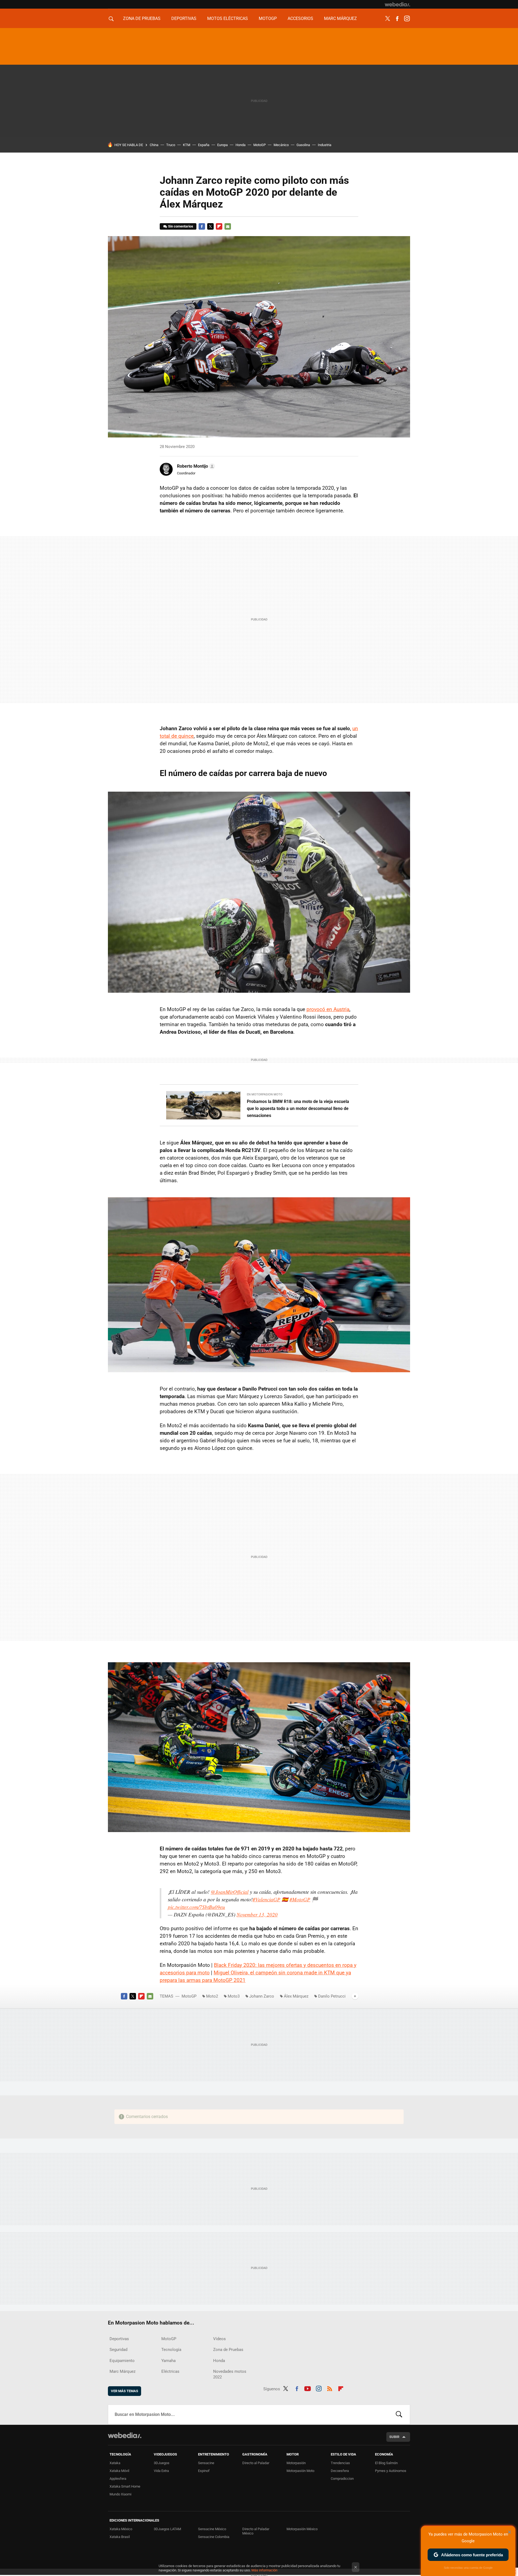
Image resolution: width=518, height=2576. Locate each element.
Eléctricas (170, 2371)
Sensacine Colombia (214, 2537)
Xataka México (121, 2529)
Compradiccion (342, 2479)
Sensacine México (212, 2529)
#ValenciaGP (266, 1899)
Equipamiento (122, 2361)
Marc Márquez (340, 18)
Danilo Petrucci (332, 1996)
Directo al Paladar (256, 2463)
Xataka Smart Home (125, 2486)
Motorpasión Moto (300, 2471)
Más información (264, 2570)
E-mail (228, 226)
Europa (222, 145)
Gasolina (303, 145)
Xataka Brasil (120, 2537)
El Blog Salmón (386, 2463)
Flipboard (219, 226)
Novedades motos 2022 (230, 2374)
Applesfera (118, 2479)
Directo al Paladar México (256, 2531)
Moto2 (212, 1996)
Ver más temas (125, 2391)
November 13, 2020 (257, 1914)
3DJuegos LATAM (167, 2529)
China (154, 145)
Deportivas (184, 18)
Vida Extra (161, 2471)
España (204, 145)
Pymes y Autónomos (391, 2471)
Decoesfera (340, 2471)
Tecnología (171, 2350)
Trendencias (340, 2463)
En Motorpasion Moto (265, 1094)
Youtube (308, 2388)
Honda (241, 145)
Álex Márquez (296, 1996)
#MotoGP (300, 1899)
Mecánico (281, 145)
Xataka (115, 2463)
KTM (187, 145)
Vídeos (219, 2339)
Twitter (387, 19)
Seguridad (118, 2350)
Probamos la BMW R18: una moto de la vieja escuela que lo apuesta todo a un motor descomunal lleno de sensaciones (298, 1108)
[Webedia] (397, 4)
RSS (330, 2388)
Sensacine (206, 2463)
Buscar (399, 2415)
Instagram (407, 19)
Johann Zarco (262, 1996)
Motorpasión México (302, 2529)
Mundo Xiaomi (120, 2494)
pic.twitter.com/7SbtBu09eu (196, 1907)
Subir (394, 2437)
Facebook (397, 19)
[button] (195, 466)
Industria (325, 145)
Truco (171, 145)
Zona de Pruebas (142, 18)
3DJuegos (162, 2463)
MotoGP (268, 18)
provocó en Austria (328, 1009)
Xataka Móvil (119, 2471)
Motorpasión (296, 2463)
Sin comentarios (181, 226)
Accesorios (300, 18)
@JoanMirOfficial (230, 1892)
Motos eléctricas (228, 18)
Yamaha (168, 2361)
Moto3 (234, 1996)
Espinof (204, 2471)
